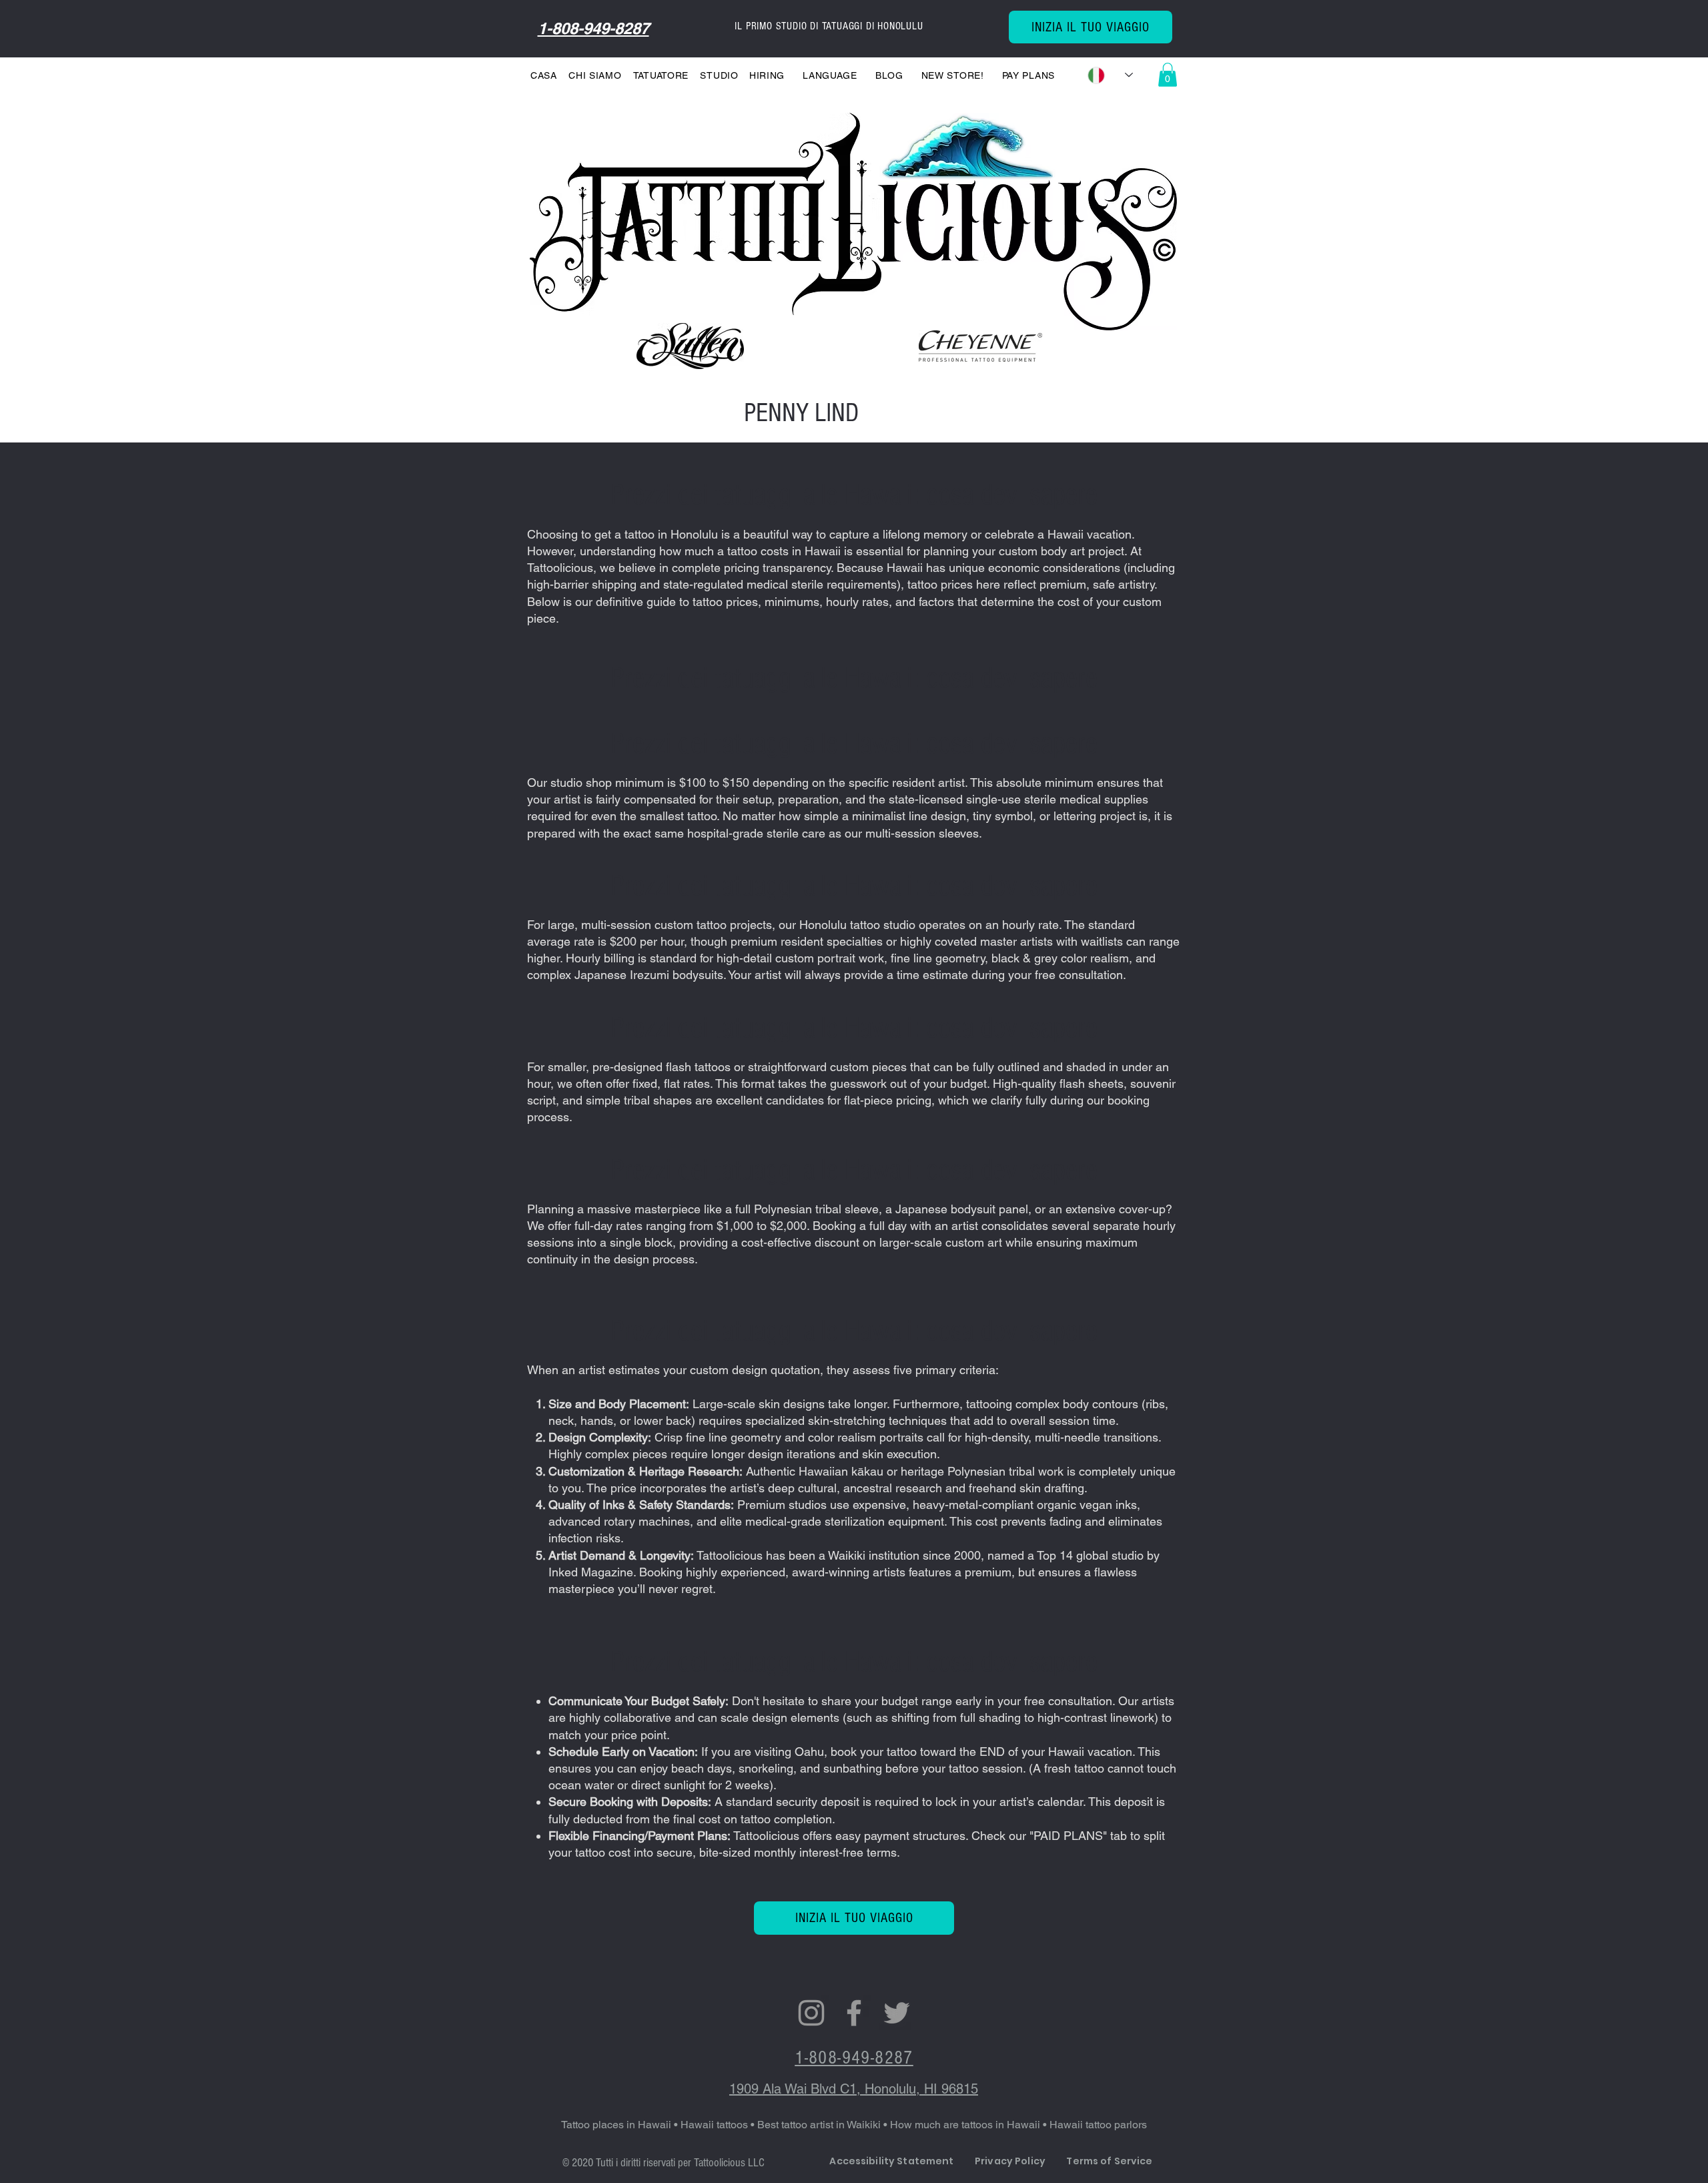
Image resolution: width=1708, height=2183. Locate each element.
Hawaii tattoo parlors (1098, 2125)
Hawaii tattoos (714, 2125)
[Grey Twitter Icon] (897, 2013)
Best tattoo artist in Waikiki (820, 2125)
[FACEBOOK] (854, 2013)
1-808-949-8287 (593, 28)
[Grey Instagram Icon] (811, 2013)
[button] (664, 75)
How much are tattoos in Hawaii (966, 2125)
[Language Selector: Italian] (1110, 75)
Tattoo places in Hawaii (616, 2125)
